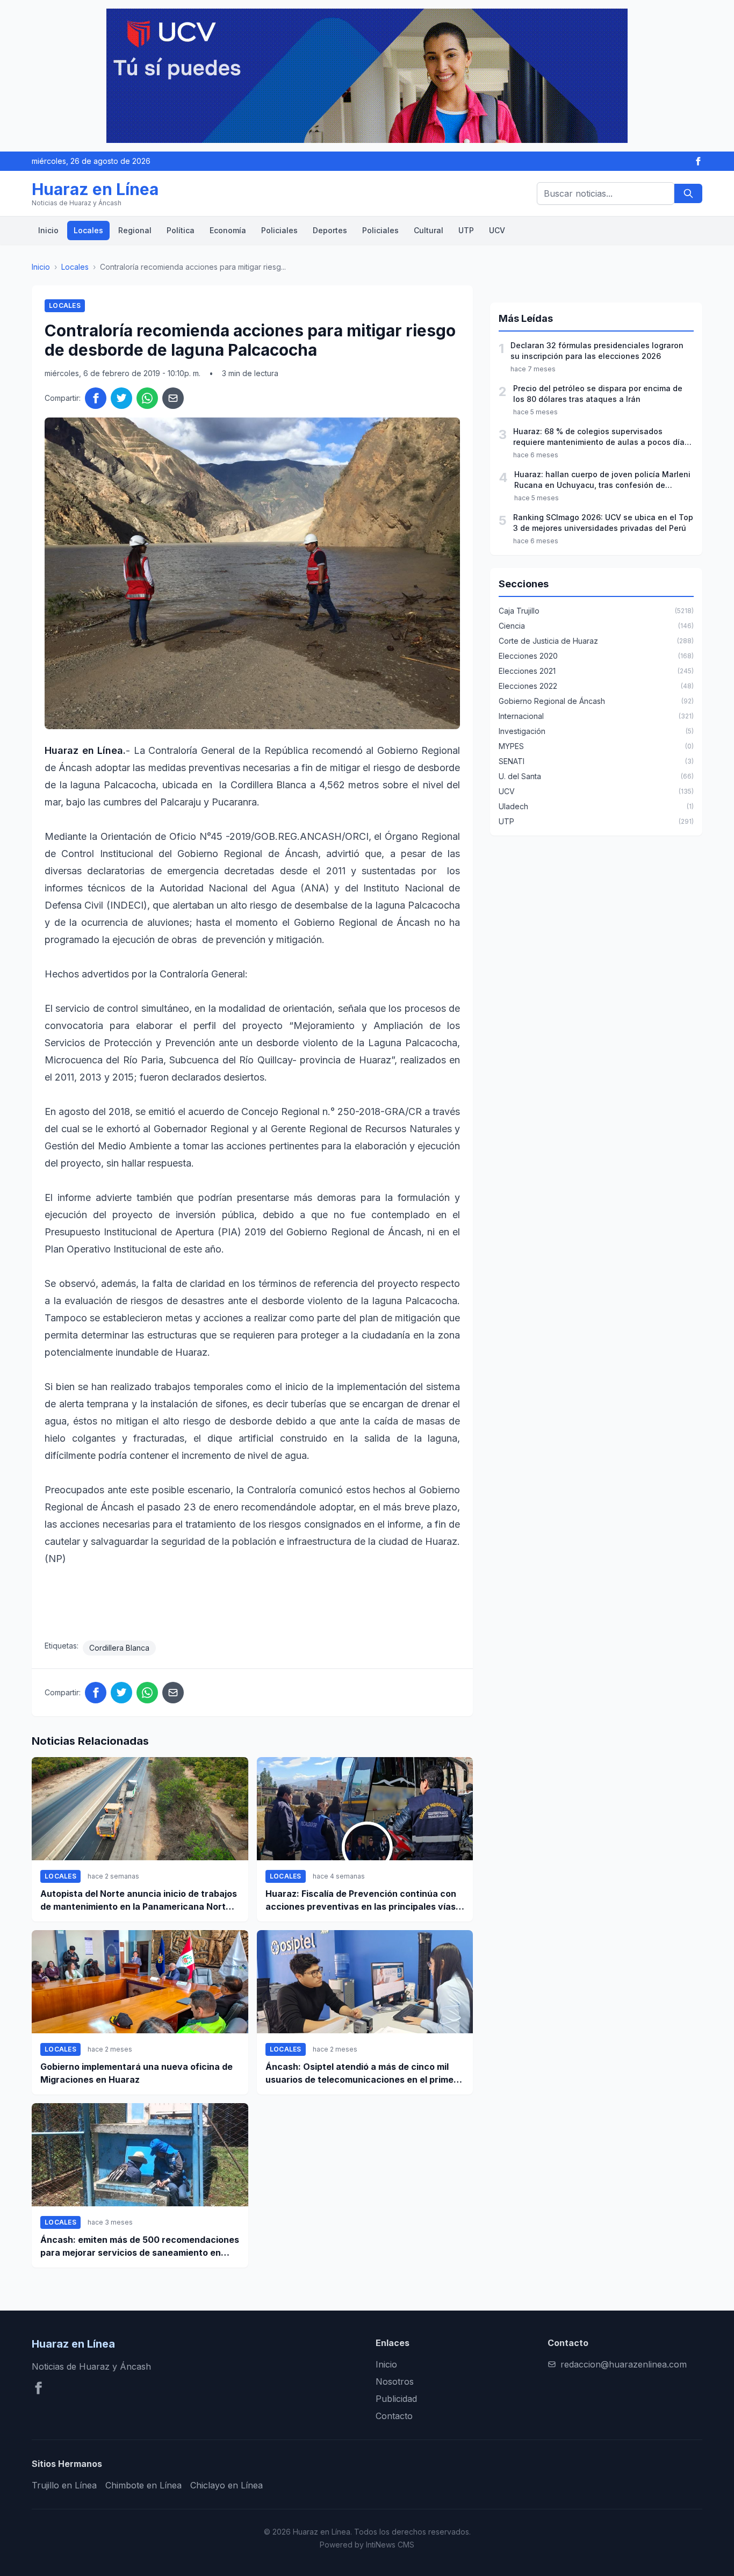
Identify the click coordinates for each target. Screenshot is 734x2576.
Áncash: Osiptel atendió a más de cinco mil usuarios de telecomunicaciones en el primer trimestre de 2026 (361, 2074)
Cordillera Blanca (119, 1648)
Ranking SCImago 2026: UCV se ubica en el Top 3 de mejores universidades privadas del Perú (603, 523)
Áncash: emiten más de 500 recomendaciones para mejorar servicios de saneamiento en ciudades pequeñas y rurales (140, 2247)
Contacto (394, 2416)
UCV (497, 230)
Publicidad (396, 2399)
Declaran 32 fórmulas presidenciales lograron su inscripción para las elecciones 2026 (597, 351)
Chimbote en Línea (143, 2485)
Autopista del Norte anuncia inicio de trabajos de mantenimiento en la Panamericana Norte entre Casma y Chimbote (139, 1901)
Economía (228, 230)
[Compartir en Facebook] (96, 398)
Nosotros (395, 2381)
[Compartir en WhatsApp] (147, 398)
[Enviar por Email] (173, 398)
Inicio (48, 230)
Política (181, 230)
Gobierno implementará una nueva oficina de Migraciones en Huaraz (136, 2073)
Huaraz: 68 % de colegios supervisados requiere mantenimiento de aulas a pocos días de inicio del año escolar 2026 (601, 437)
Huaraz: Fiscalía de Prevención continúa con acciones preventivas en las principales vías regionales (361, 1901)
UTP (466, 230)
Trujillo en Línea (64, 2485)
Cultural (429, 230)
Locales (88, 230)
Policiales (279, 230)
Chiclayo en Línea (226, 2485)
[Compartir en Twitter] (121, 398)
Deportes (330, 230)
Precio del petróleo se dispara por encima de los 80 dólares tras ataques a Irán (598, 394)
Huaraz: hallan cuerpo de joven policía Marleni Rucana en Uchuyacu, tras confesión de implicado (602, 480)
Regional (135, 230)
